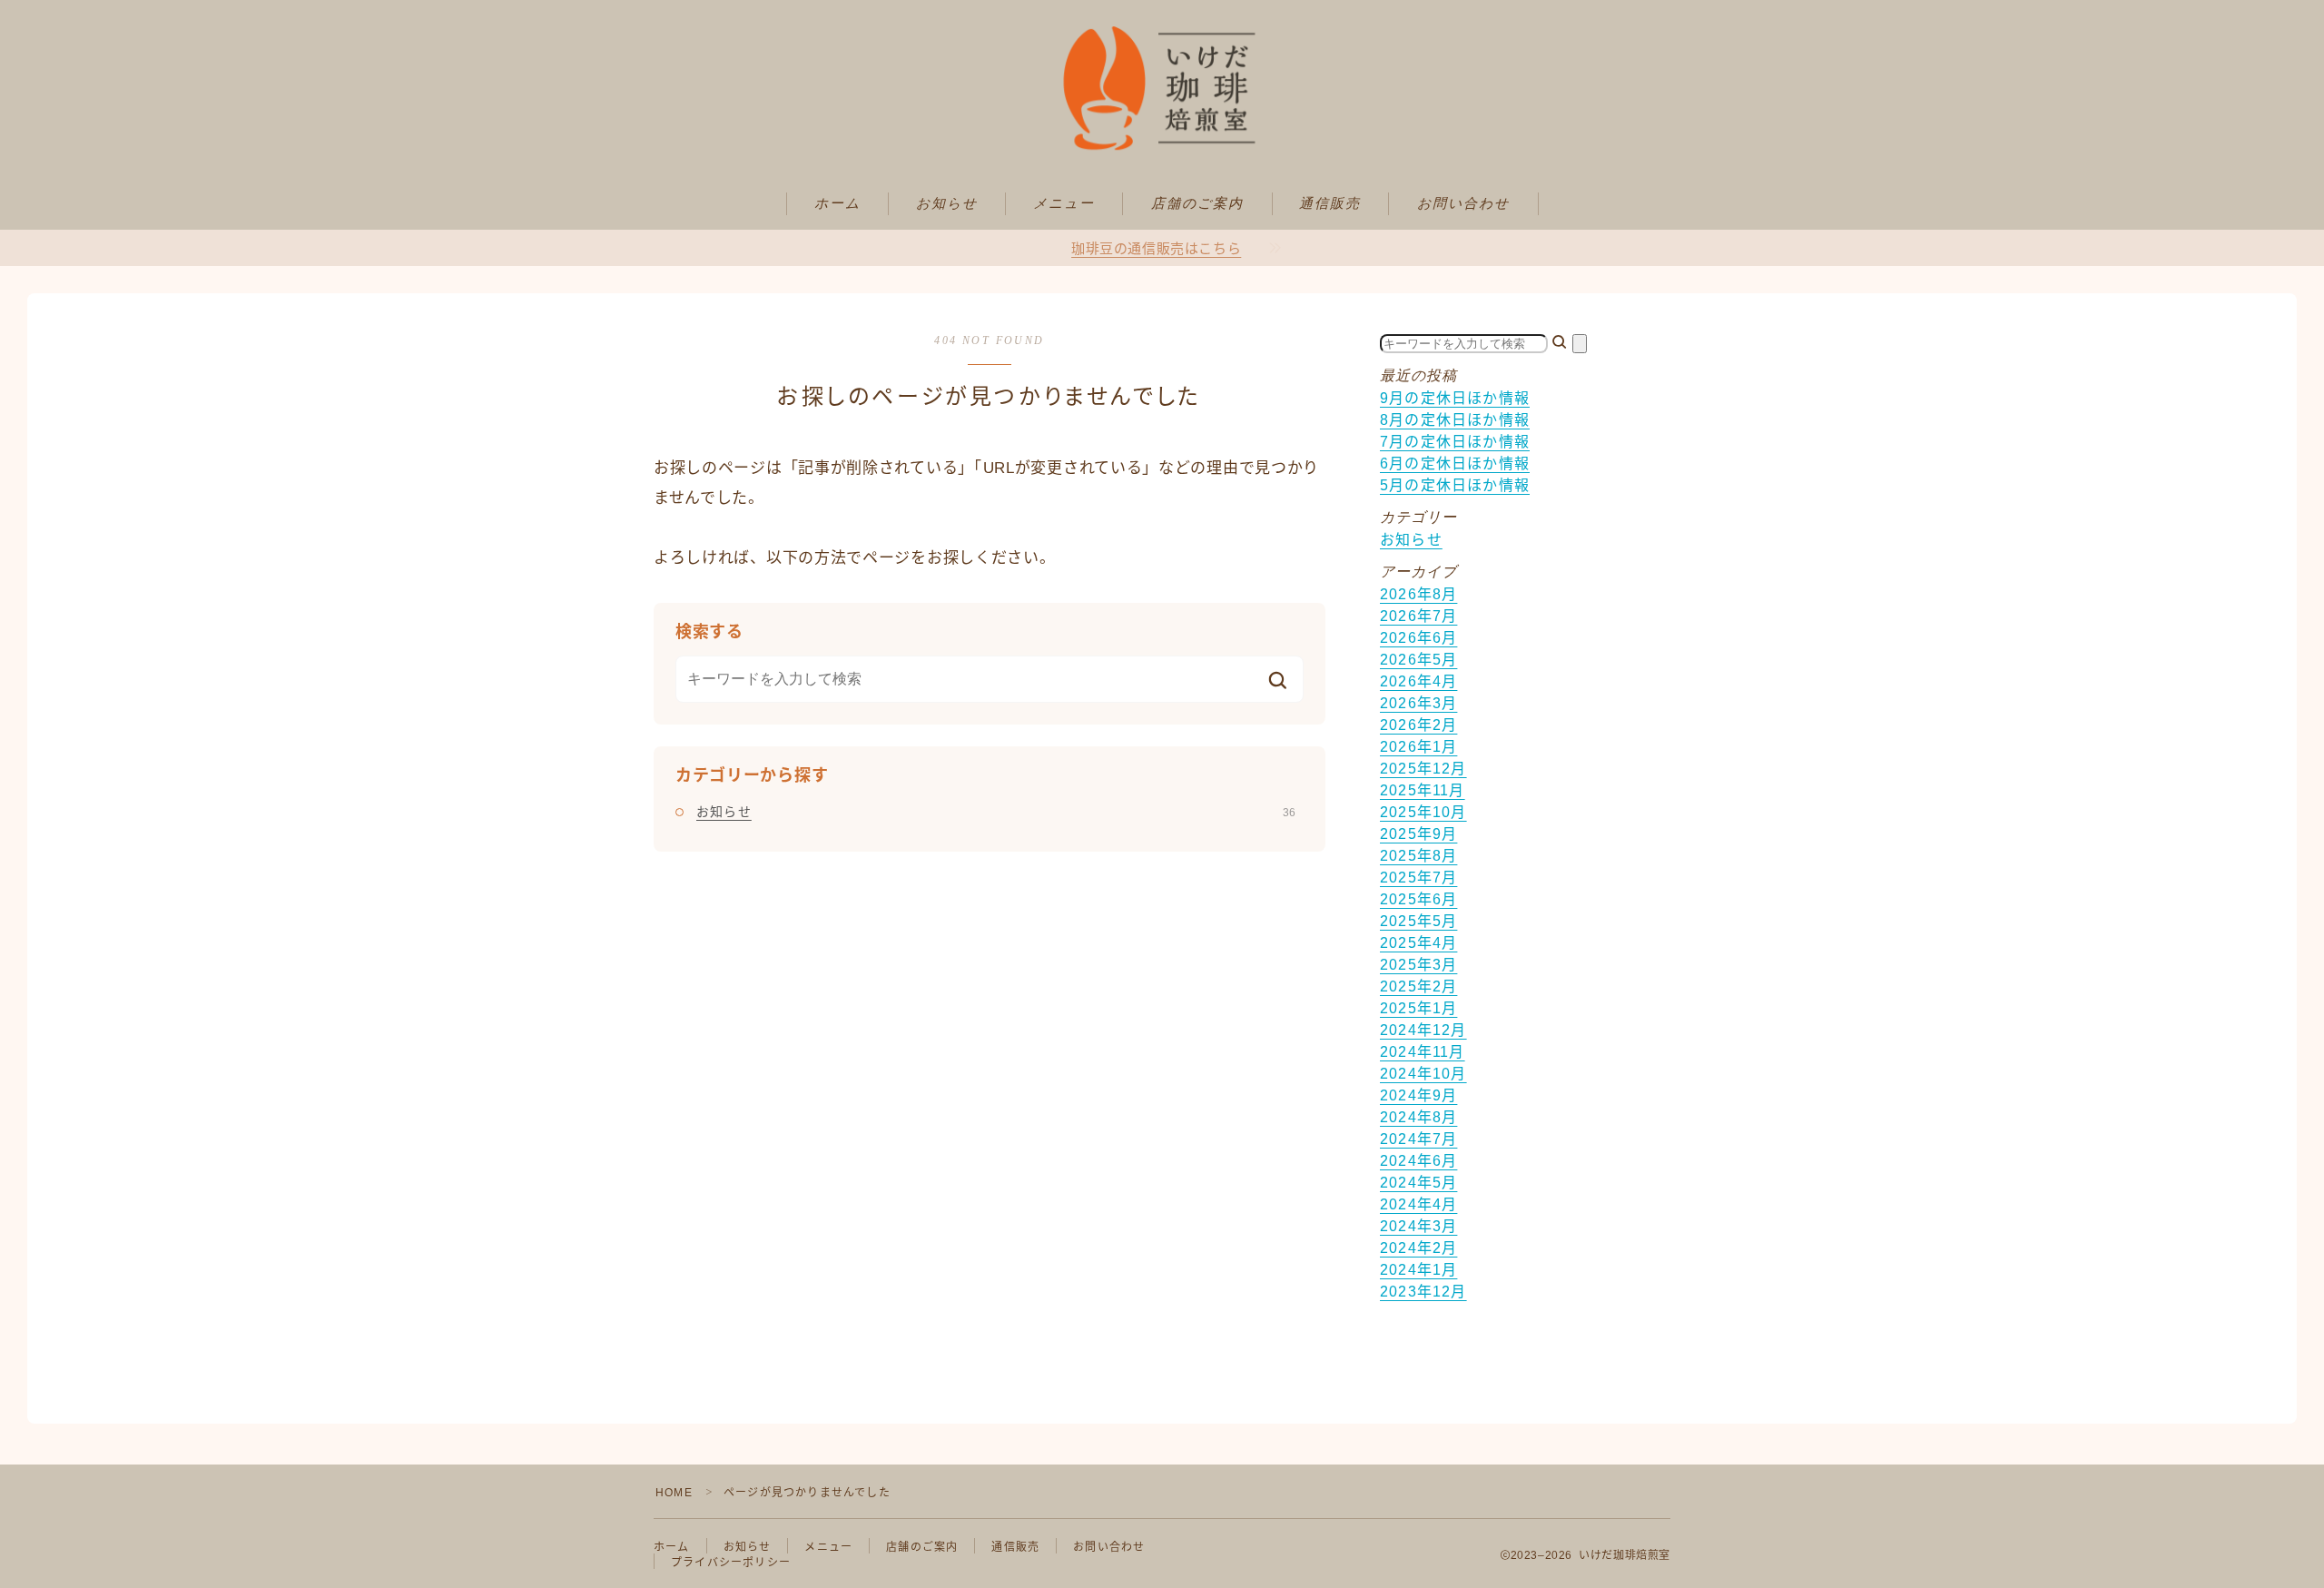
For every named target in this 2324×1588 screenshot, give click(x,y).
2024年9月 (1418, 1095)
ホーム (837, 203)
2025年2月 (1418, 986)
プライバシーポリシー (731, 1563)
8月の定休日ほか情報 (1455, 420)
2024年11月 (1423, 1052)
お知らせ (947, 203)
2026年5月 (1418, 660)
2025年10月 (1423, 812)
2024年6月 (1418, 1161)
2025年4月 (1418, 943)
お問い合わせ (1464, 203)
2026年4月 (1418, 681)
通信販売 (1330, 203)
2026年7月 (1418, 616)
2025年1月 (1418, 1008)
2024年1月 (1418, 1270)
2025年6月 (1418, 899)
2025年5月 (1418, 921)
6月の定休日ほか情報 (1455, 464)
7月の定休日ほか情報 (1455, 442)
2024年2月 (1418, 1248)
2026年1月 (1418, 747)
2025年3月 (1418, 965)
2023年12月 (1423, 1292)
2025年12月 (1423, 769)
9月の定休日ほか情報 (1455, 398)
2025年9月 (1418, 834)
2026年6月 (1418, 638)
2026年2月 (1418, 725)
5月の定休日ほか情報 (1455, 485)
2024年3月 (1418, 1226)
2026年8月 (1418, 594)
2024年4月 (1418, 1204)
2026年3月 (1418, 703)
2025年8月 (1418, 856)
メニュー (1064, 203)
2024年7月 (1418, 1139)
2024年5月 (1418, 1183)
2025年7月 (1418, 878)
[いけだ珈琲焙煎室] (1162, 88)
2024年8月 (1418, 1117)
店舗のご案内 (1198, 203)
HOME (674, 1493)
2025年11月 (1423, 790)
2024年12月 (1423, 1030)
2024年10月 (1423, 1074)
